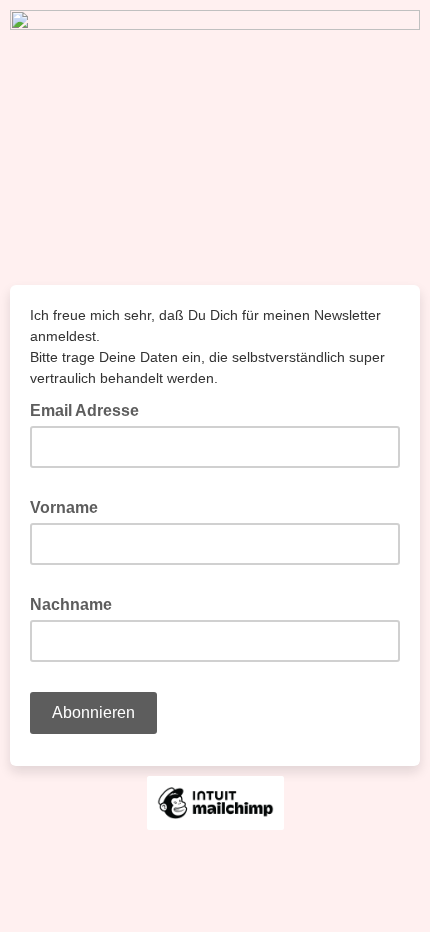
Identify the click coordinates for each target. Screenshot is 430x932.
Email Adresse (90, 409)
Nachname (77, 603)
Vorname (70, 506)
